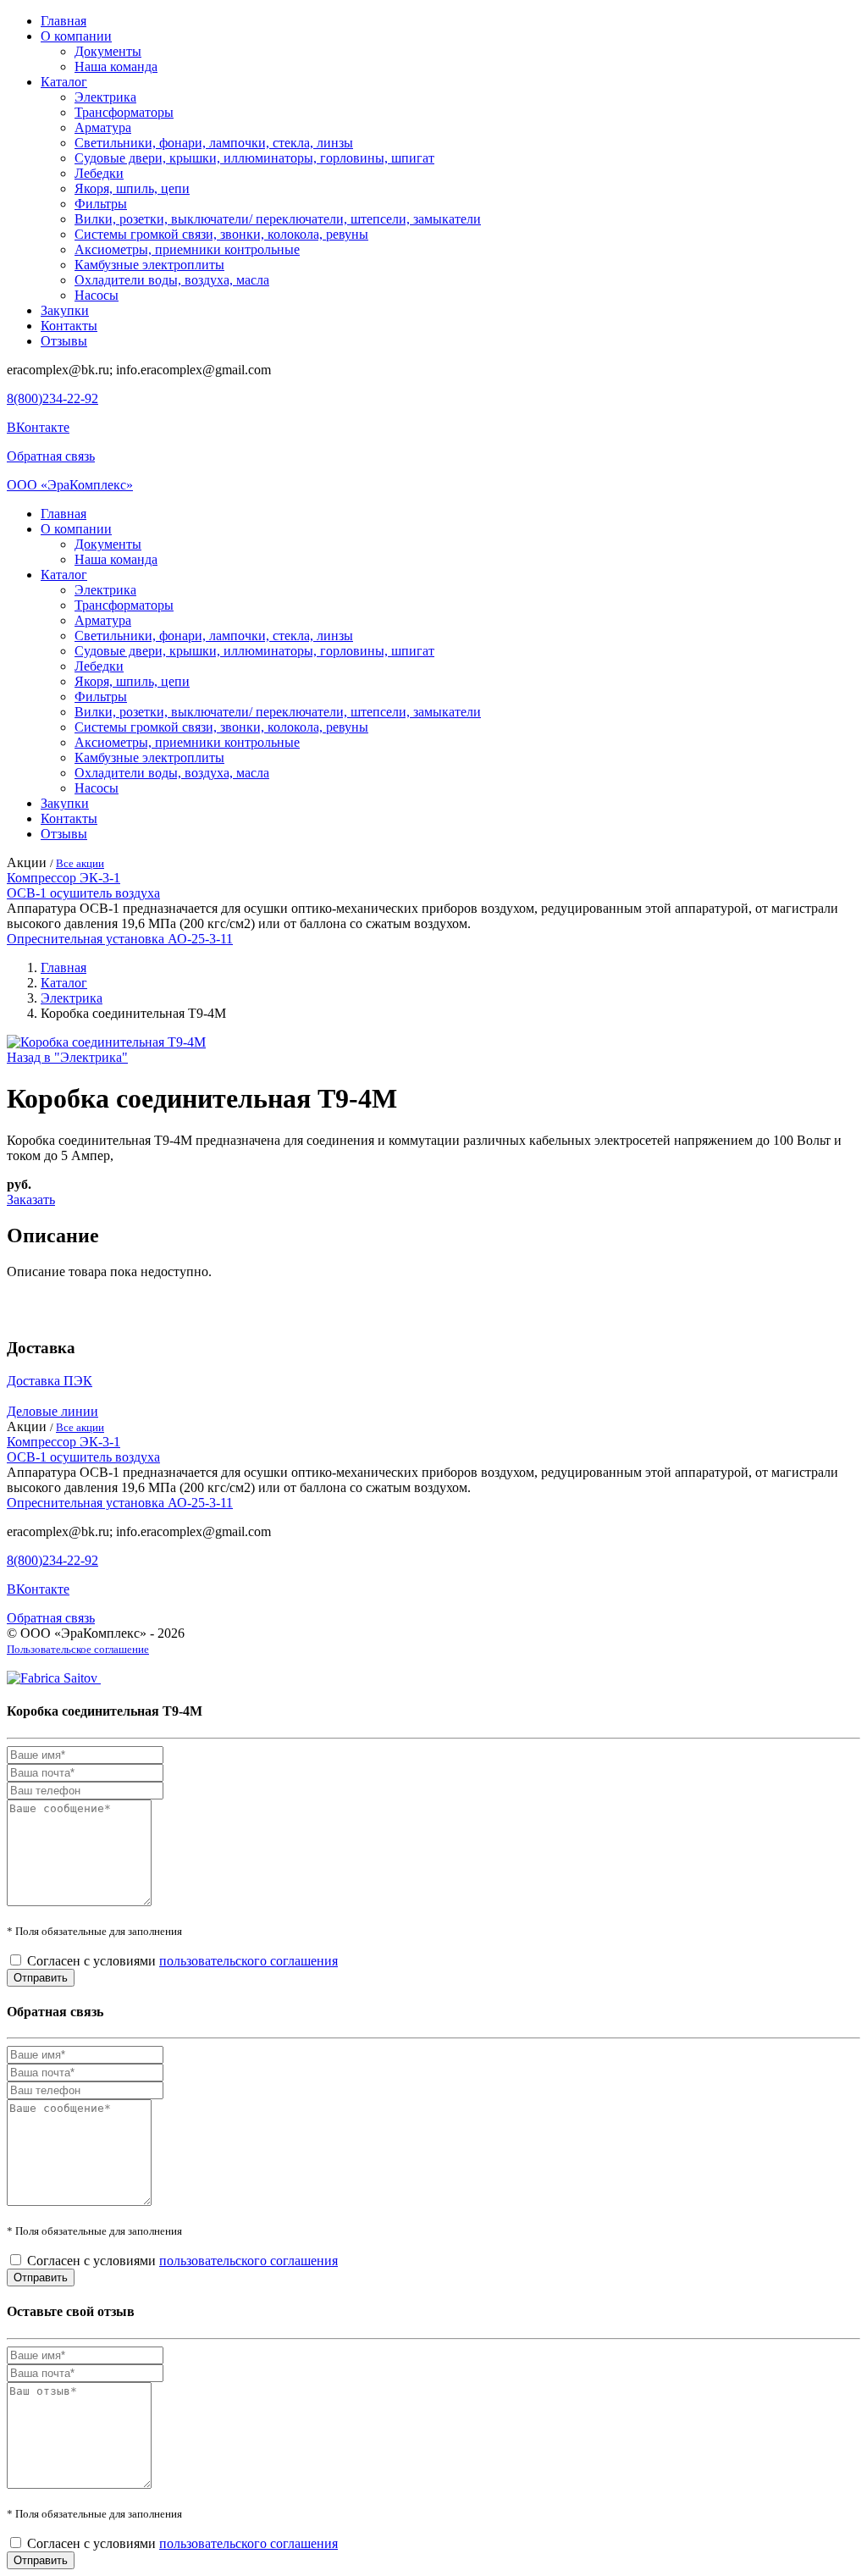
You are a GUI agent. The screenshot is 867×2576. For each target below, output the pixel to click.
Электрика (105, 97)
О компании (76, 36)
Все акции (80, 863)
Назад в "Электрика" (67, 1057)
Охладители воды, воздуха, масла (172, 280)
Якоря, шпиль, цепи (132, 188)
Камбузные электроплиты (149, 265)
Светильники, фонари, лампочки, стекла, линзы (214, 143)
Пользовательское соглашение (78, 1649)
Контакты (69, 326)
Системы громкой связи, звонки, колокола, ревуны (221, 234)
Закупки (65, 310)
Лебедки (99, 173)
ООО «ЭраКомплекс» (70, 485)
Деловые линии (52, 1411)
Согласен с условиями (182, 1961)
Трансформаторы (124, 112)
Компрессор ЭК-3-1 (64, 878)
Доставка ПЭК (50, 1381)
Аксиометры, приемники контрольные (187, 249)
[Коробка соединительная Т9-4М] (106, 1042)
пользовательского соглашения (249, 1961)
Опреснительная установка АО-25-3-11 (120, 939)
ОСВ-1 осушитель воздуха (83, 893)
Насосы (97, 295)
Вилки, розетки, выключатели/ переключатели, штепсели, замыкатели (278, 219)
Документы (108, 51)
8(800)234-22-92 (52, 398)
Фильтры (101, 204)
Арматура (103, 127)
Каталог (64, 82)
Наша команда (116, 66)
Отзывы (64, 341)
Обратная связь (51, 456)
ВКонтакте (38, 427)
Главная (64, 21)
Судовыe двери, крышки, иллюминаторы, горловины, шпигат (254, 158)
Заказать (31, 1200)
